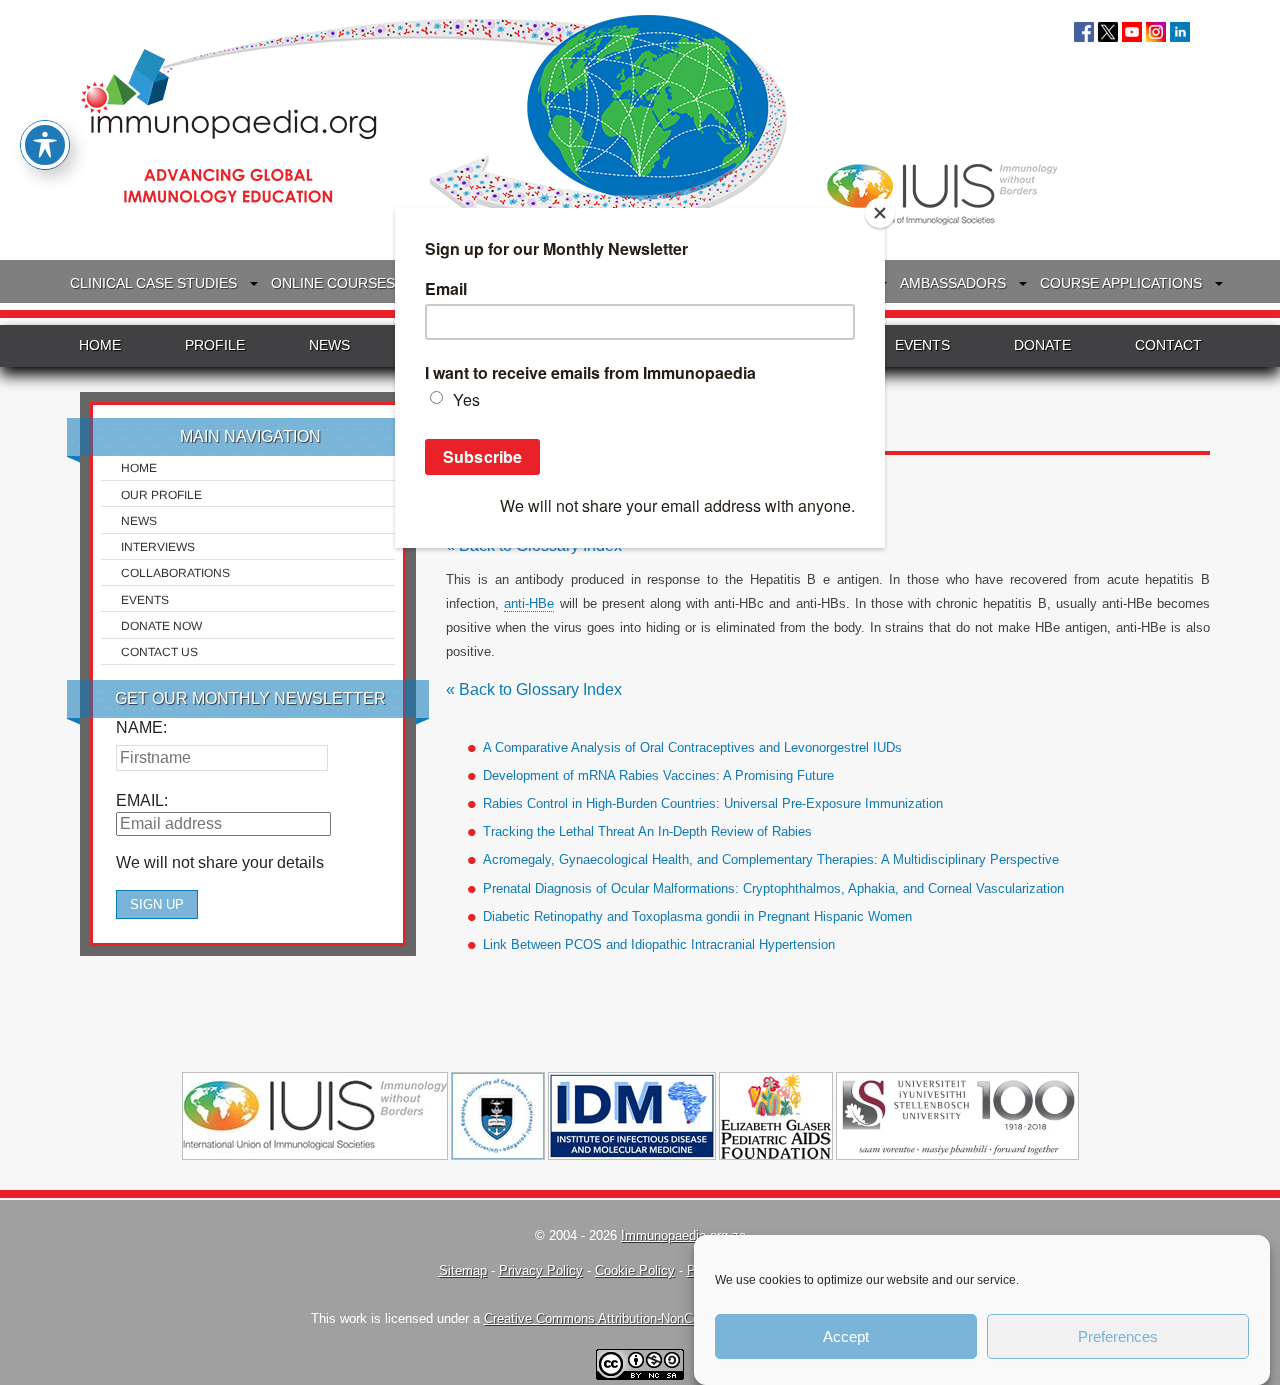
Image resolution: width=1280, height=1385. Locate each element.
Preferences (1118, 1336)
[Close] (880, 213)
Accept (846, 1336)
